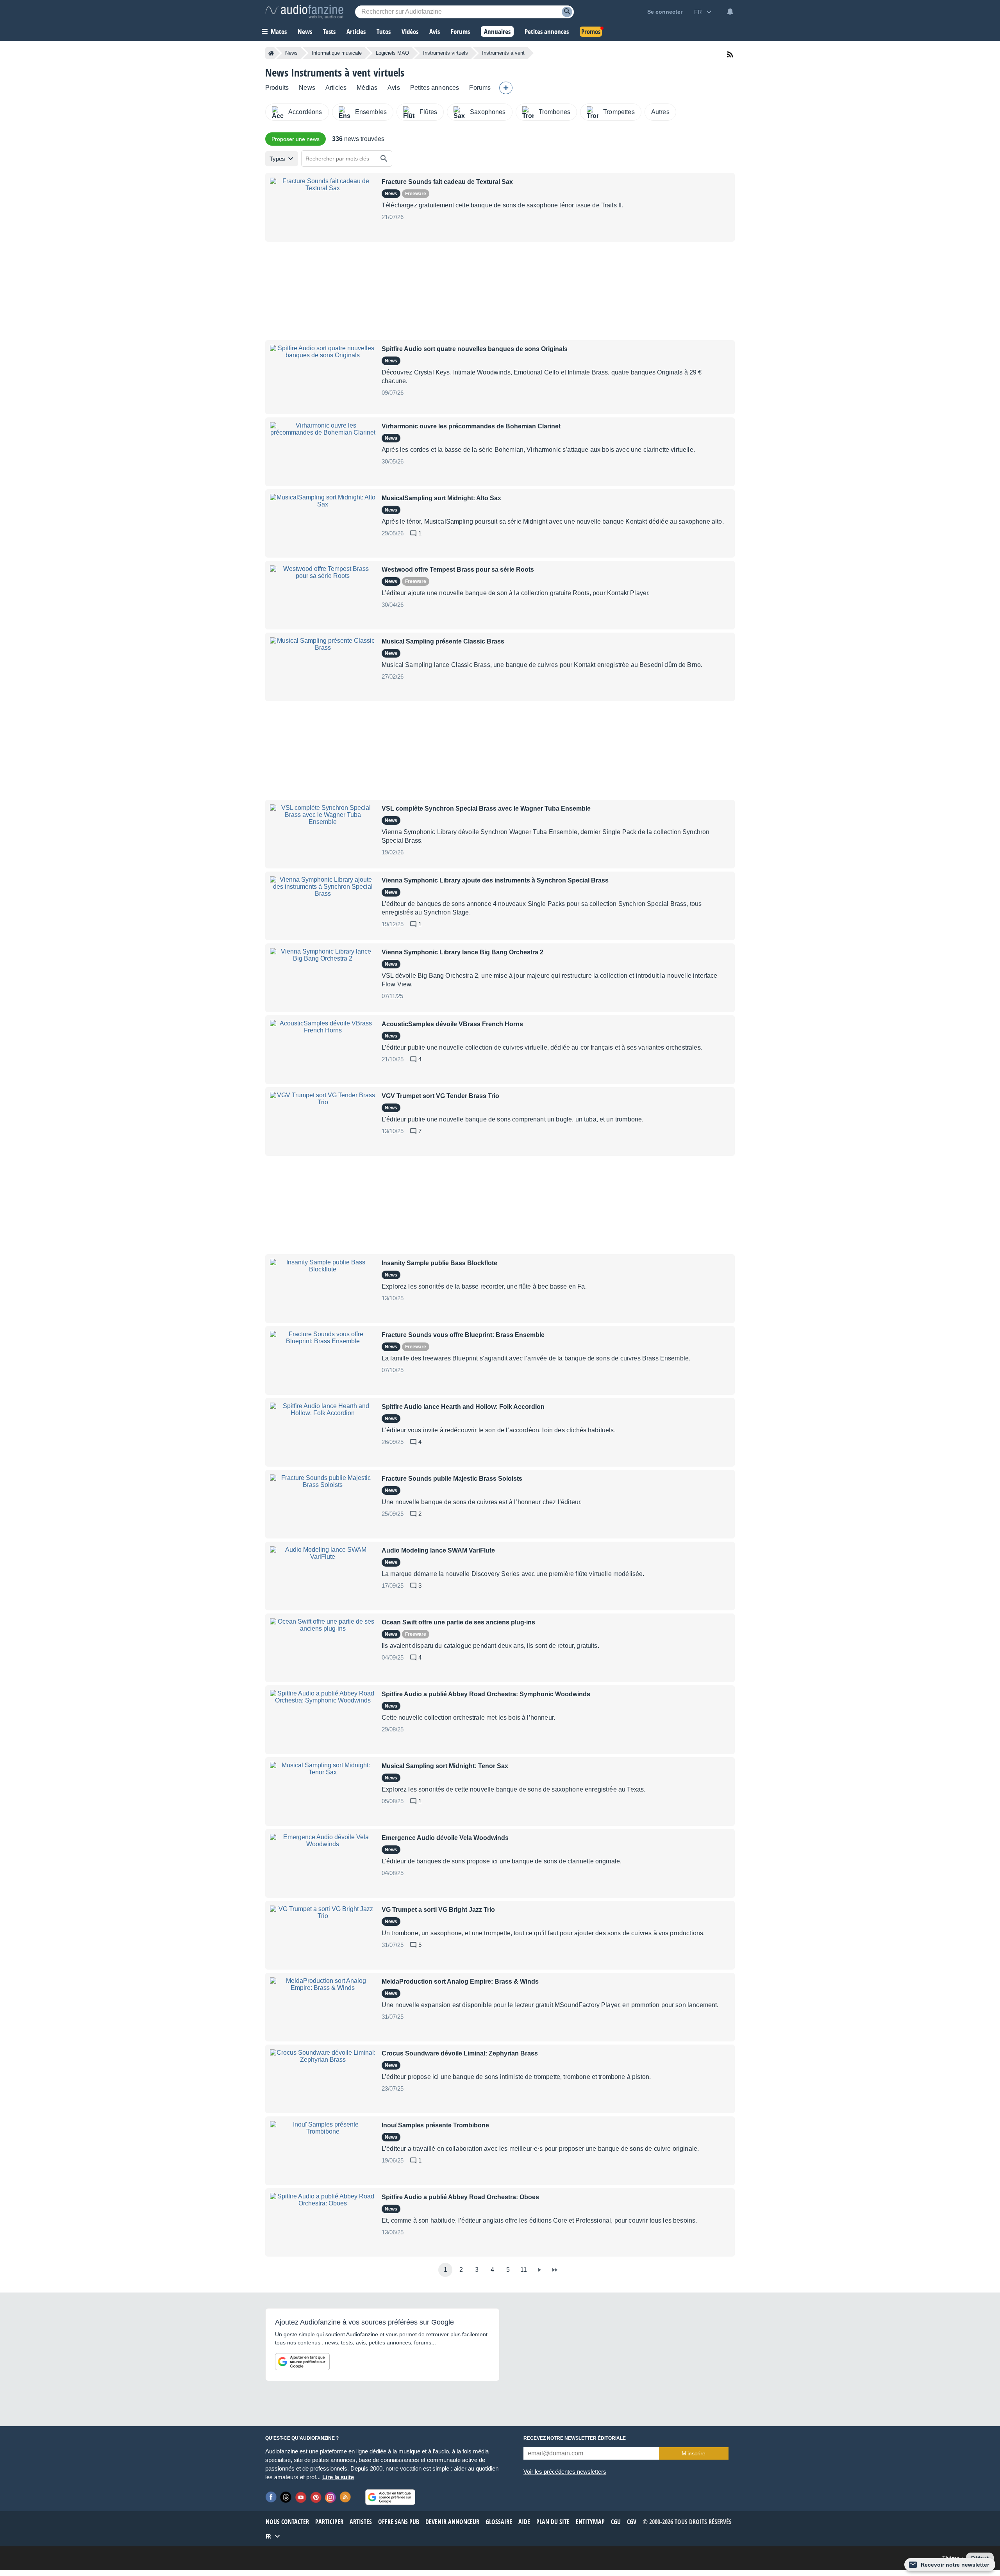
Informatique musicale (337, 53)
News (291, 53)
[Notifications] (730, 12)
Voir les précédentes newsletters (565, 2472)
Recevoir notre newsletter (955, 2565)
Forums (480, 88)
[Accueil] (271, 53)
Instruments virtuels (446, 53)
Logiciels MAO (392, 53)
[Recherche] (567, 12)
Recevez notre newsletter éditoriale (575, 2438)
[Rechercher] (384, 159)
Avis (394, 88)
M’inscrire (694, 2453)
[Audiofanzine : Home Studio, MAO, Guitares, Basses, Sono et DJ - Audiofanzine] (304, 12)
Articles (336, 88)
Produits (277, 88)
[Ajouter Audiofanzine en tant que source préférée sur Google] (302, 2362)
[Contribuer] (506, 88)
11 (524, 2270)
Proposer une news (296, 139)
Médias (367, 88)
